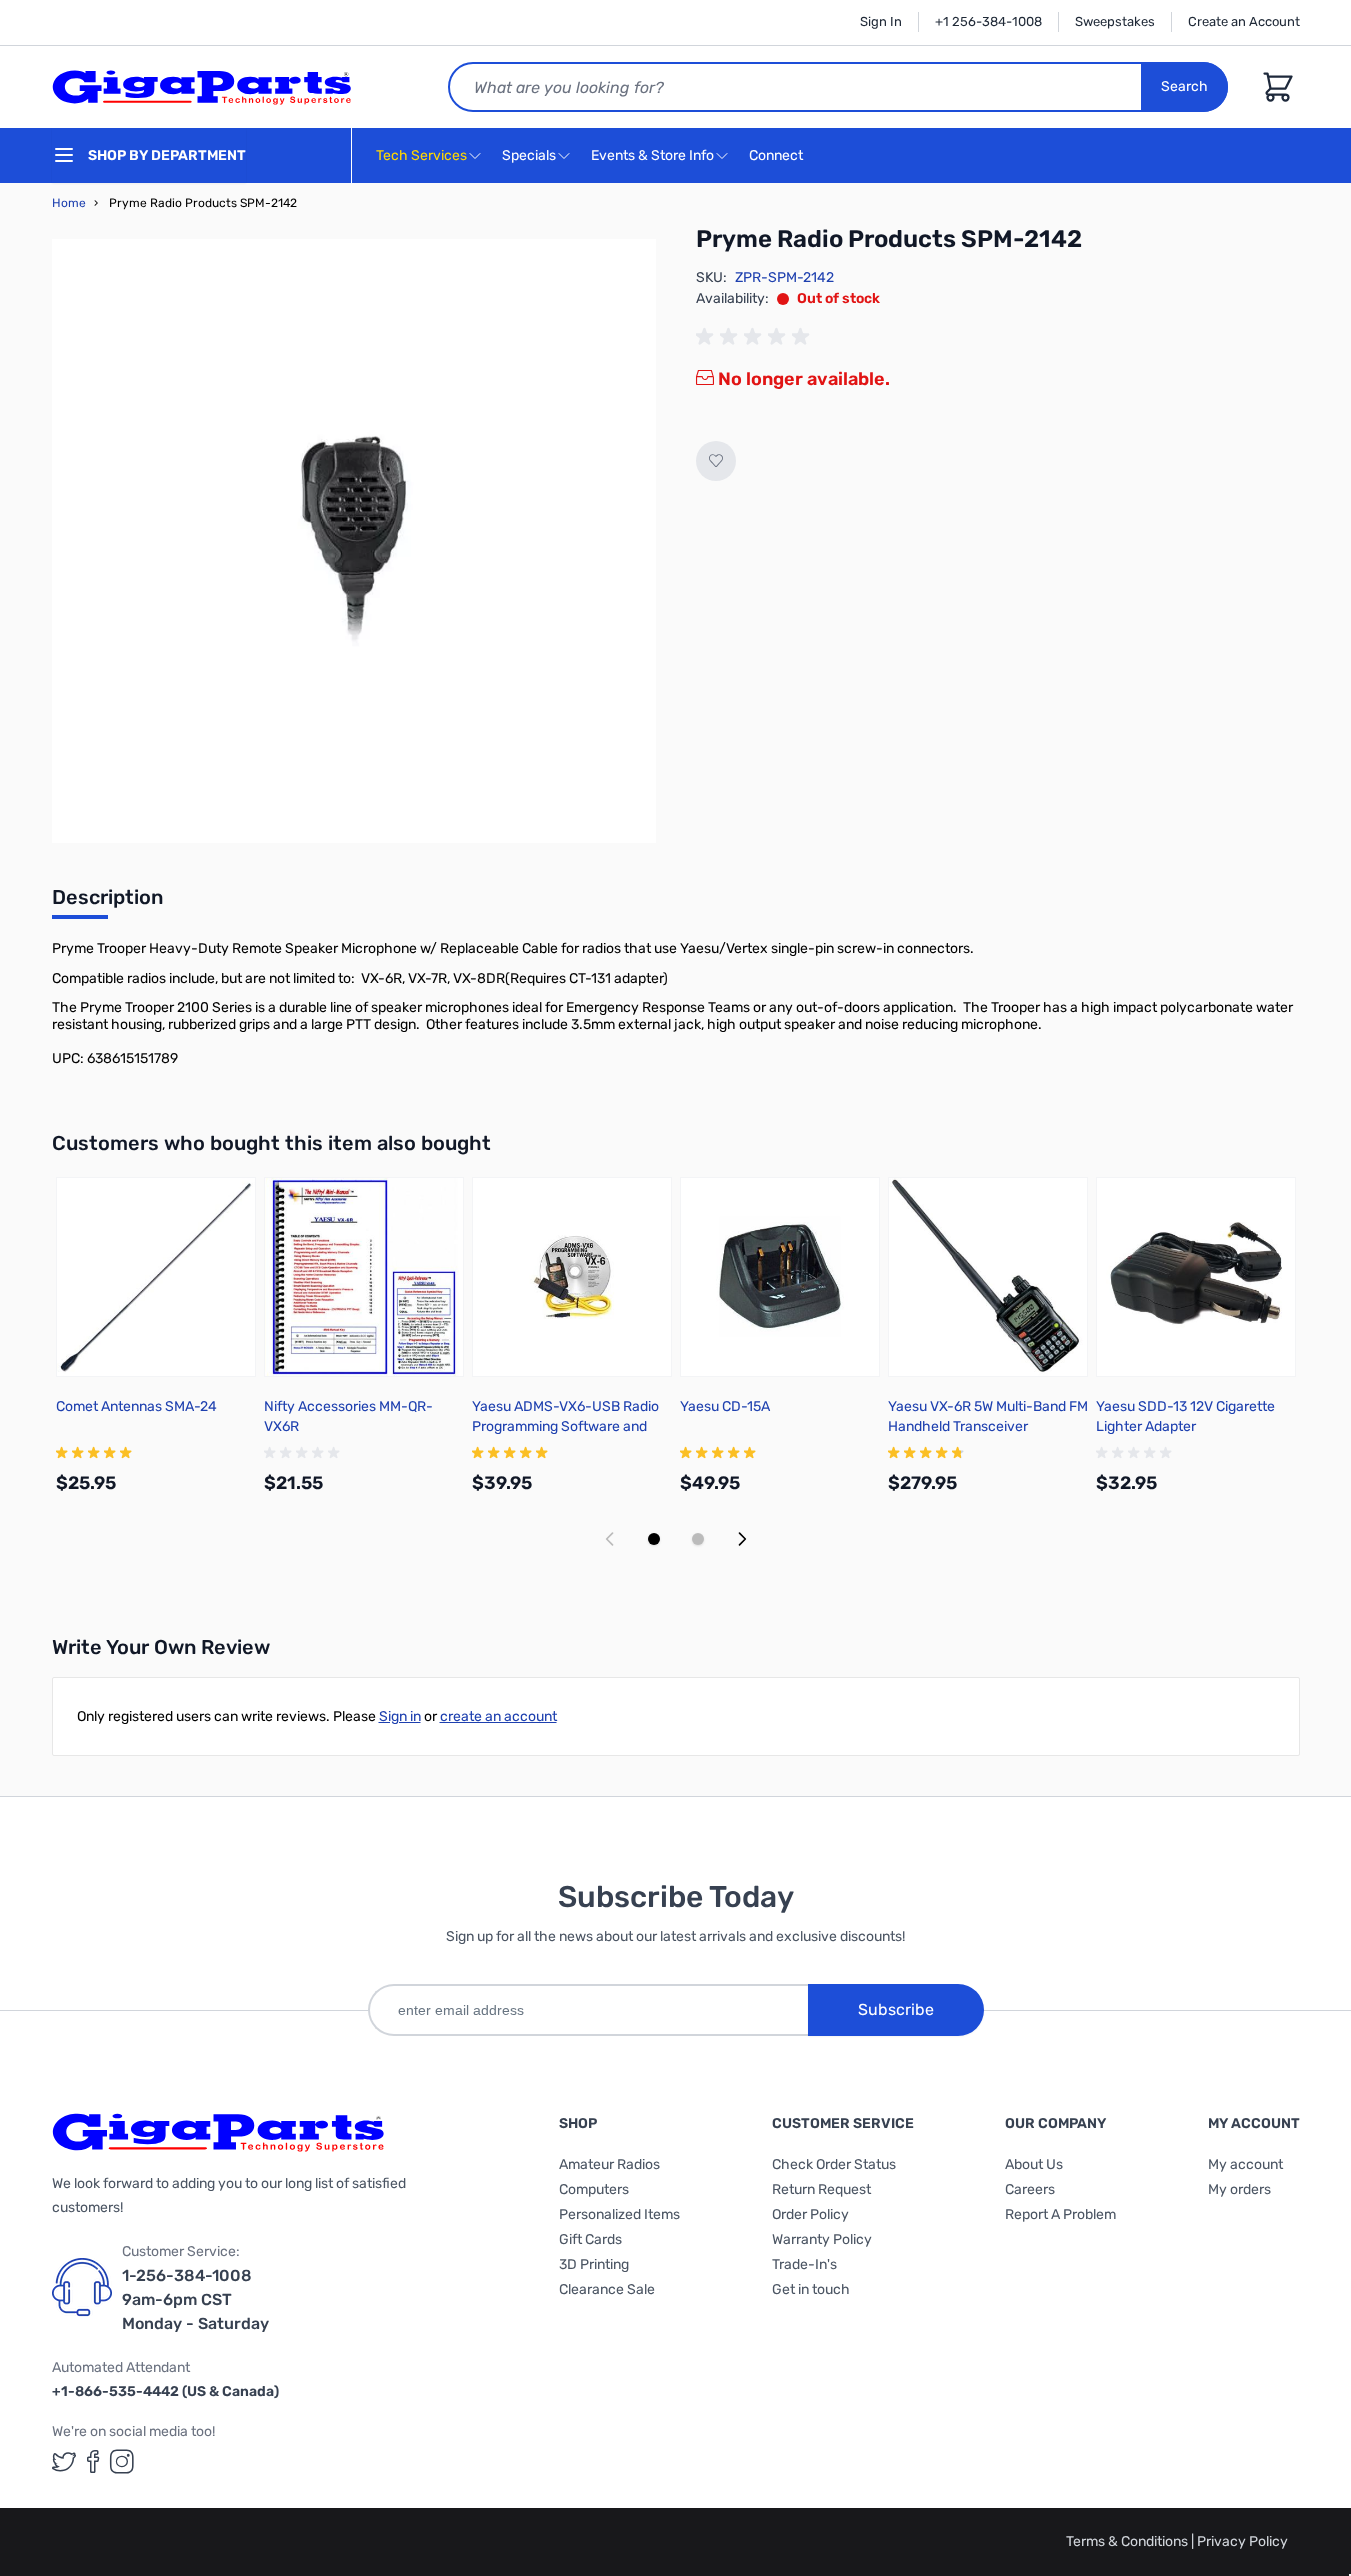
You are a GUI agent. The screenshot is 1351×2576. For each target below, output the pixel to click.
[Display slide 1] (654, 1539)
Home (69, 203)
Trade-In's (804, 2264)
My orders (1239, 2189)
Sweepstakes (1115, 21)
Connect (777, 155)
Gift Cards (590, 2239)
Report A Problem (1060, 2214)
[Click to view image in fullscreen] (354, 541)
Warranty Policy (822, 2239)
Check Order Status (834, 2164)
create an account (498, 1716)
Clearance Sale (607, 2289)
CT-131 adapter (616, 978)
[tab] (107, 903)
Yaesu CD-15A (725, 1406)
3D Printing (594, 2264)
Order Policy (810, 2214)
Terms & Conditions (1128, 2541)
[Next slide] (742, 1539)
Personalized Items (619, 2214)
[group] (756, 337)
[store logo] (202, 87)
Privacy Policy (1242, 2541)
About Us (1034, 2164)
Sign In (881, 21)
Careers (1030, 2189)
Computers (594, 2189)
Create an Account (1244, 21)
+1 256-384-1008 (988, 21)
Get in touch (811, 2289)
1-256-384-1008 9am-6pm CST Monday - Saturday (195, 2299)
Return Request (821, 2189)
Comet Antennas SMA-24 (136, 1406)
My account (1245, 2164)
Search (1184, 86)
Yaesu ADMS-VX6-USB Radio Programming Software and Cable (565, 1426)
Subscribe (896, 2009)
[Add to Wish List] (716, 461)
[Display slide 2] (698, 1539)
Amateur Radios (609, 2164)
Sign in (400, 1716)
